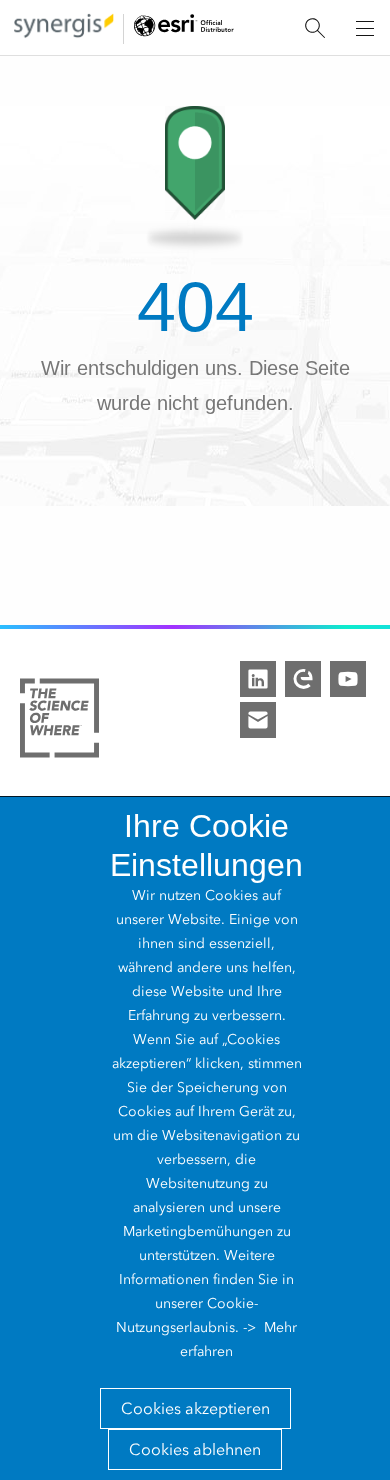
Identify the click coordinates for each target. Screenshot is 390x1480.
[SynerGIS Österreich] (64, 28)
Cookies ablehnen (195, 1449)
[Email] (258, 720)
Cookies (231, 895)
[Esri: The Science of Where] (59, 721)
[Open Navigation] (365, 28)
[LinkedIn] (258, 679)
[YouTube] (348, 679)
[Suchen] (315, 28)
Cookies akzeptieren (195, 1408)
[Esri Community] (303, 679)
